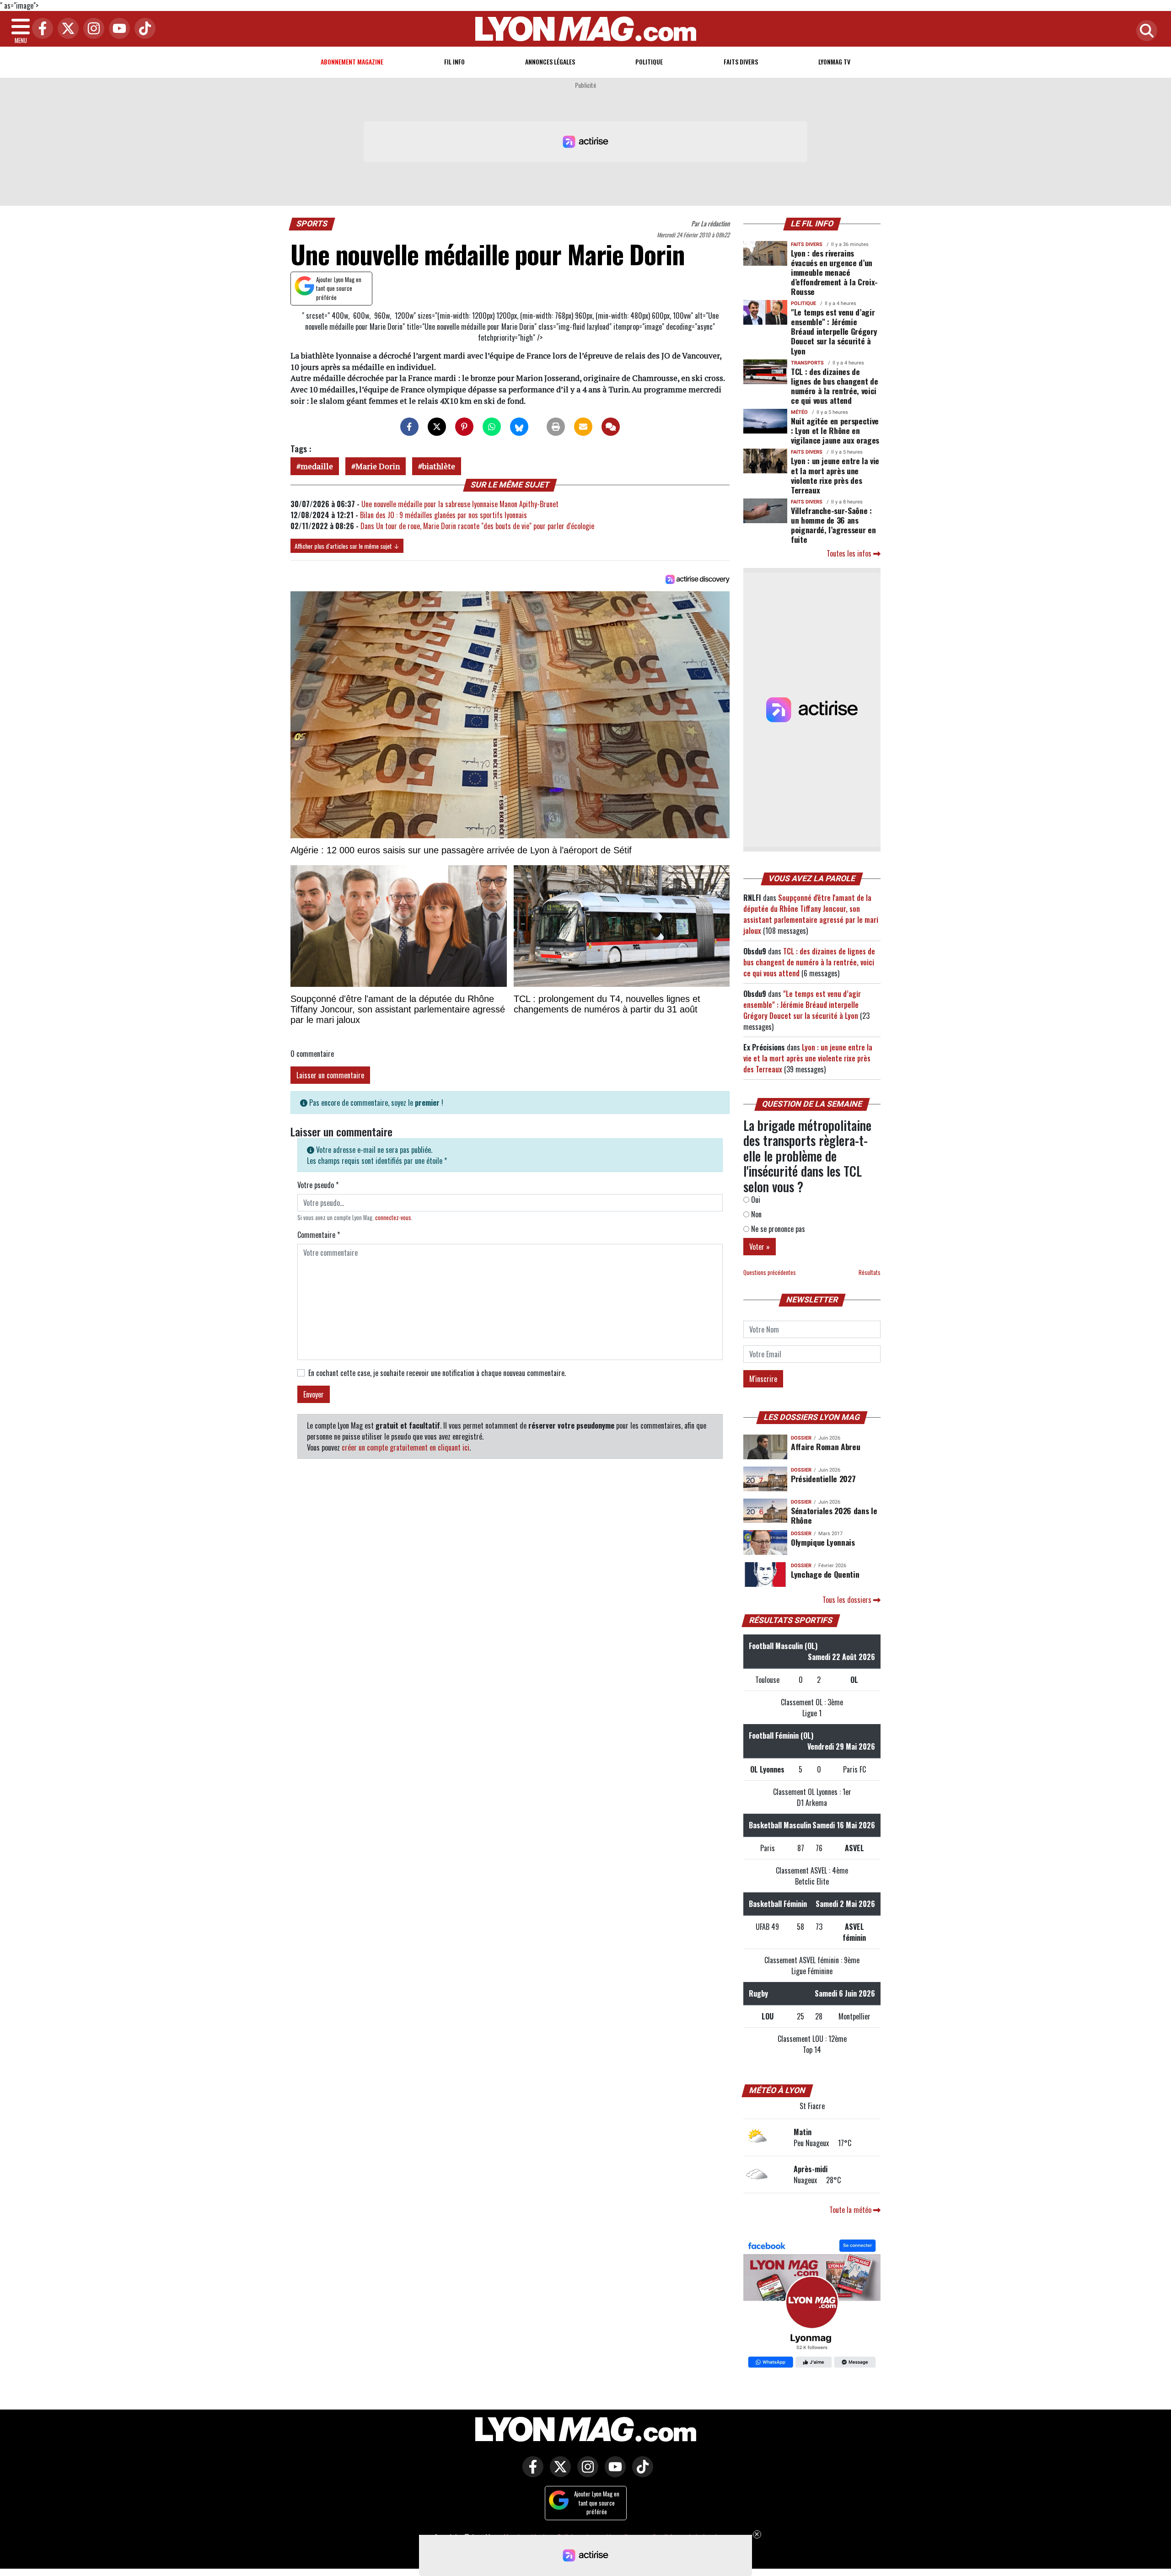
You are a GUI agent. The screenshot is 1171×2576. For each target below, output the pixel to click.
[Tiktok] (143, 29)
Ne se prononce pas (777, 1229)
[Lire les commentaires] (611, 427)
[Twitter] (66, 29)
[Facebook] (40, 29)
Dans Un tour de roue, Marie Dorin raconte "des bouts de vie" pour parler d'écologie (477, 526)
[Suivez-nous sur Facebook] (812, 2305)
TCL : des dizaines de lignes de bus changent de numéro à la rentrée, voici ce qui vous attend (834, 386)
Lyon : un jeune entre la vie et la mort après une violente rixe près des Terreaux (835, 475)
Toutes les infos (850, 553)
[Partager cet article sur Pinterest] (464, 427)
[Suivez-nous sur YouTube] (613, 2473)
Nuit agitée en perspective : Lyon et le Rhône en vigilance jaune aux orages (835, 430)
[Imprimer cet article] (556, 427)
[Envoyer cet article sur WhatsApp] (492, 427)
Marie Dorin (378, 466)
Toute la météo (851, 2210)
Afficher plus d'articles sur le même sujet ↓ (347, 546)
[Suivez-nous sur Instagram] (585, 2473)
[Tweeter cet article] (437, 427)
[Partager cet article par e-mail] (583, 427)
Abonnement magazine (352, 62)
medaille (317, 466)
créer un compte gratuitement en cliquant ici (406, 1447)
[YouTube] (117, 29)
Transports (807, 363)
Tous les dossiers (848, 1600)
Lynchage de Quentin (825, 1574)
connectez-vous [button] (393, 1218)
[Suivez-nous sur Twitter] (558, 2473)
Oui (755, 1200)
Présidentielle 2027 (823, 1478)
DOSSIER (801, 1438)
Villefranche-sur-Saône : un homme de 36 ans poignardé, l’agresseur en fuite (833, 525)
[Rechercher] (1144, 31)
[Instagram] (91, 29)
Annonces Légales (550, 62)
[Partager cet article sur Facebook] (409, 427)
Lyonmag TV (834, 62)
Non (755, 1214)
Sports (312, 224)
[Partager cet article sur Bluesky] (519, 427)
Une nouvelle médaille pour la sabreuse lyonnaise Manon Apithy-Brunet (460, 504)
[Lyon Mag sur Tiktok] (640, 2473)
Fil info (454, 62)
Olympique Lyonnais (823, 1542)
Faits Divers (741, 62)
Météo (799, 412)
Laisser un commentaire (330, 1075)
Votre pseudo (318, 1185)
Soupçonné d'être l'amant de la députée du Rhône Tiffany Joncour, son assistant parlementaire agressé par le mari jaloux (811, 914)
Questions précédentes (770, 1272)
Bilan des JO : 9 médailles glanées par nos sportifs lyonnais (443, 515)
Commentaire (319, 1235)
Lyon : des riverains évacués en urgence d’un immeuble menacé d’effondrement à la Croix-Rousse (834, 272)
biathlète (439, 466)
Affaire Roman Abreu (825, 1446)
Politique (649, 62)
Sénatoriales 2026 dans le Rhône (834, 1515)
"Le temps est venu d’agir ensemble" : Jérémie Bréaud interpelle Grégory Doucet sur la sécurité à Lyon (834, 331)
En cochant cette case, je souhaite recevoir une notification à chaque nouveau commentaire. (437, 1373)
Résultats (870, 1272)
